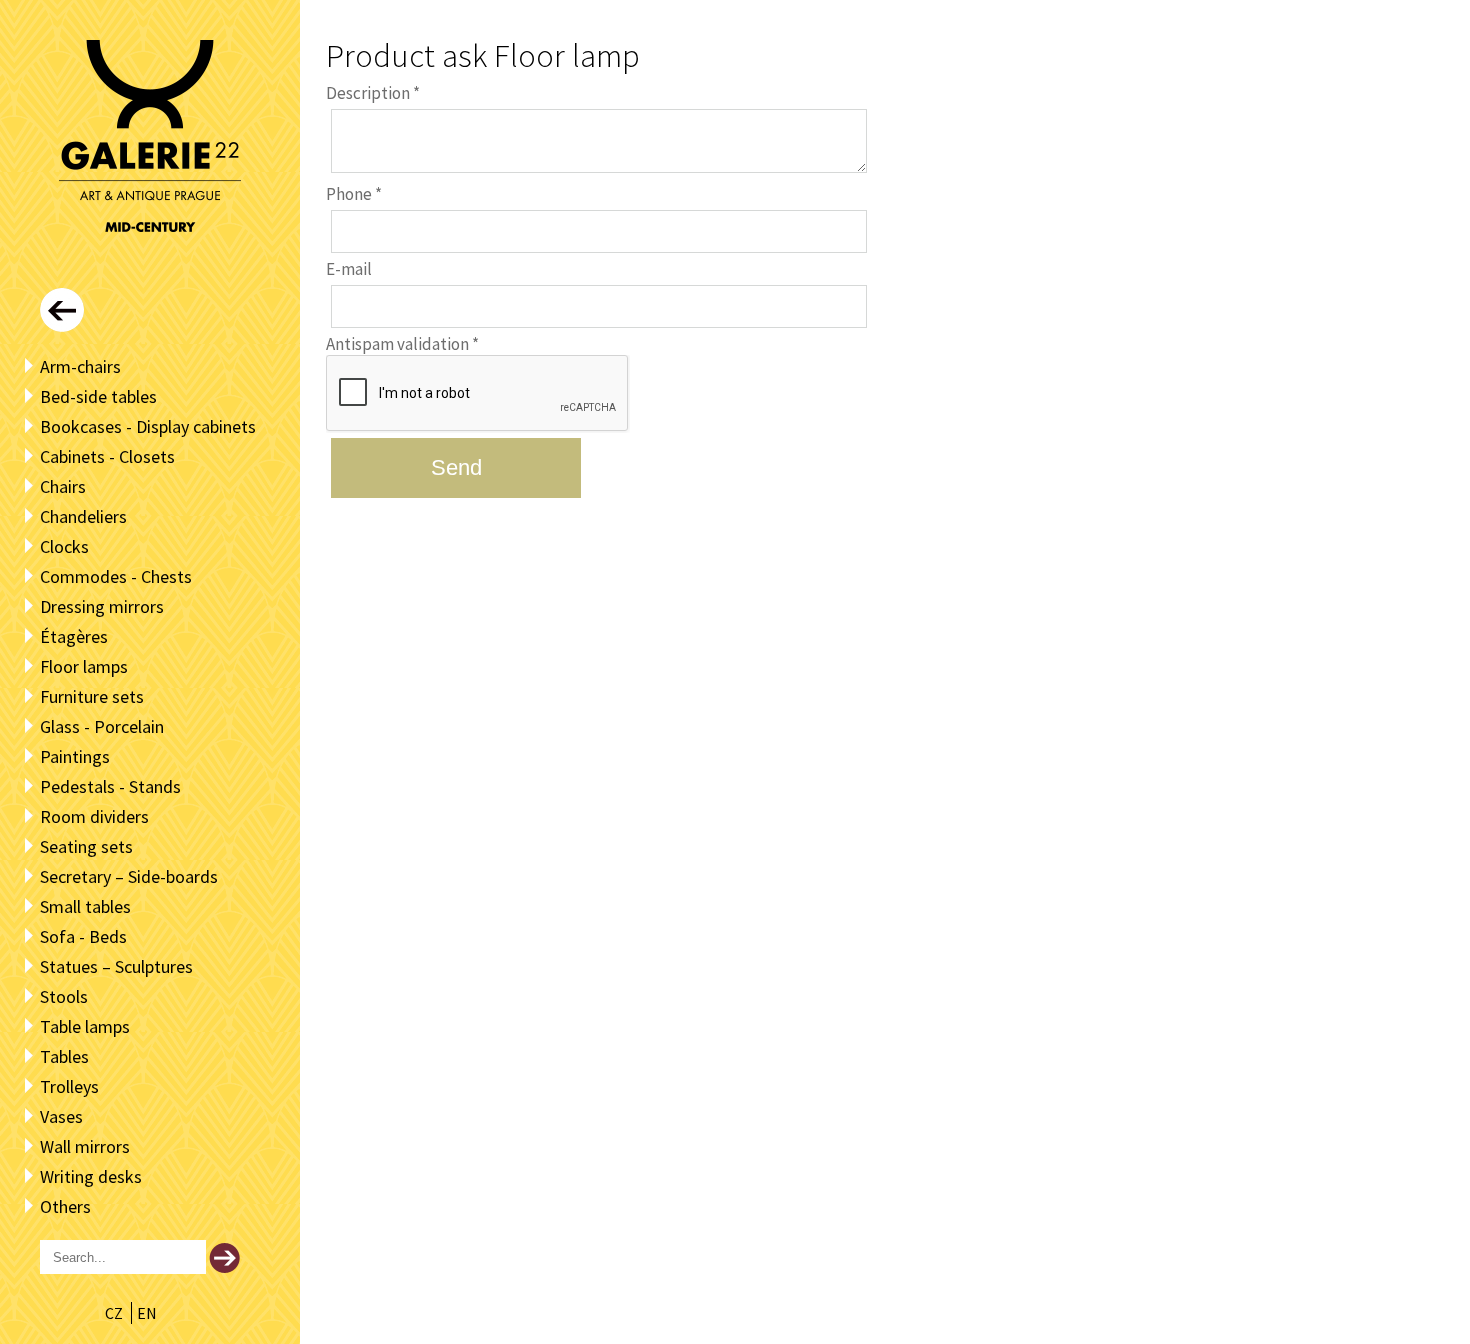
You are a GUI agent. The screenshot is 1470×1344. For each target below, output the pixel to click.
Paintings (75, 756)
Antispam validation (402, 344)
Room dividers (94, 816)
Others (65, 1206)
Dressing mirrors (102, 606)
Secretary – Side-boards (129, 876)
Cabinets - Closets (107, 456)
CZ (115, 1313)
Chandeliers (83, 516)
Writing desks (91, 1176)
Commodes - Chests (116, 576)
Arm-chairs (80, 366)
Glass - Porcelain (102, 726)
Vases (61, 1116)
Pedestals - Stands (110, 786)
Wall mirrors (85, 1146)
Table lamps (85, 1026)
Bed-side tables (98, 396)
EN (147, 1313)
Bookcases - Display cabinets (148, 426)
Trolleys (69, 1086)
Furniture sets (92, 696)
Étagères (74, 636)
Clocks (64, 546)
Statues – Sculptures (116, 966)
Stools (64, 996)
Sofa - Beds (83, 936)
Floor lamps (84, 666)
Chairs (63, 486)
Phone (354, 194)
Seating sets (86, 846)
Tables (64, 1056)
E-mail (349, 269)
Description (373, 93)
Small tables (85, 906)
